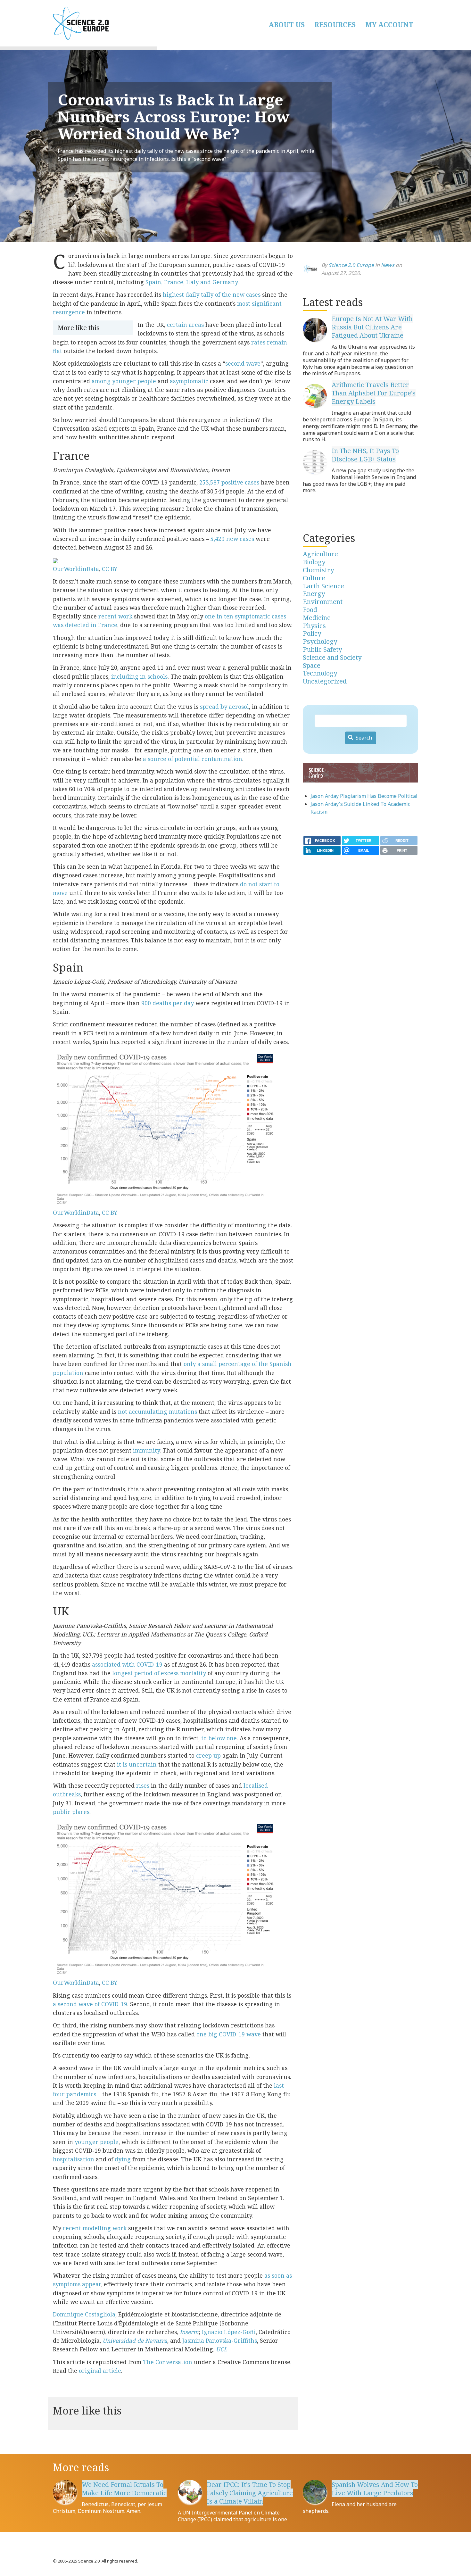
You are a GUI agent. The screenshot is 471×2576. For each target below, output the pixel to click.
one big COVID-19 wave (229, 2034)
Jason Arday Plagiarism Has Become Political (364, 796)
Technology (320, 673)
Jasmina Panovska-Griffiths (220, 2340)
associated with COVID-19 (127, 1664)
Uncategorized (325, 681)
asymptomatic (189, 381)
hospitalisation (74, 2159)
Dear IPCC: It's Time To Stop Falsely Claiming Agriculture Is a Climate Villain (250, 2493)
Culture (314, 578)
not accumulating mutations (157, 1412)
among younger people (124, 381)
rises (143, 1785)
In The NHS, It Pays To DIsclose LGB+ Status (365, 455)
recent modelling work (95, 2228)
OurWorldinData (76, 569)
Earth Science (323, 586)
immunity (146, 1450)
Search (363, 738)
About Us (287, 25)
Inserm (189, 2332)
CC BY (110, 569)
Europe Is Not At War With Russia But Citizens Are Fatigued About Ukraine (372, 327)
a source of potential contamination (193, 759)
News (388, 265)
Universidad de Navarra (135, 2340)
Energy (314, 594)
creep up (208, 1755)
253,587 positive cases (229, 482)
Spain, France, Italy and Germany (191, 282)
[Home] (114, 23)
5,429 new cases (232, 539)
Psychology (320, 641)
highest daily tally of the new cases (212, 294)
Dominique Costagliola (84, 2314)
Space (312, 665)
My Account (389, 25)
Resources (335, 25)
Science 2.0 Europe (351, 265)
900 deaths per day (168, 1003)
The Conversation (168, 2362)
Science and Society (332, 657)
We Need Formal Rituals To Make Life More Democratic (124, 2489)
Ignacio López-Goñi (229, 2332)
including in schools (139, 676)
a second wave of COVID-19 (90, 2004)
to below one (219, 1738)
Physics (314, 626)
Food (310, 610)
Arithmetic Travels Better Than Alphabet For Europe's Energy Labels (374, 393)
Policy (312, 633)
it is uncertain (137, 1764)
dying (123, 2159)
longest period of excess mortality (159, 1673)
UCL (222, 2349)
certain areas (185, 325)
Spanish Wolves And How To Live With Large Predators (375, 2489)
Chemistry (318, 570)
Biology (314, 562)
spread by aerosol (224, 707)
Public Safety (322, 649)
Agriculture (320, 554)
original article (100, 2371)
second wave (243, 363)
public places (71, 1812)
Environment (323, 602)
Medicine (317, 618)
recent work (115, 616)
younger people (97, 2142)
